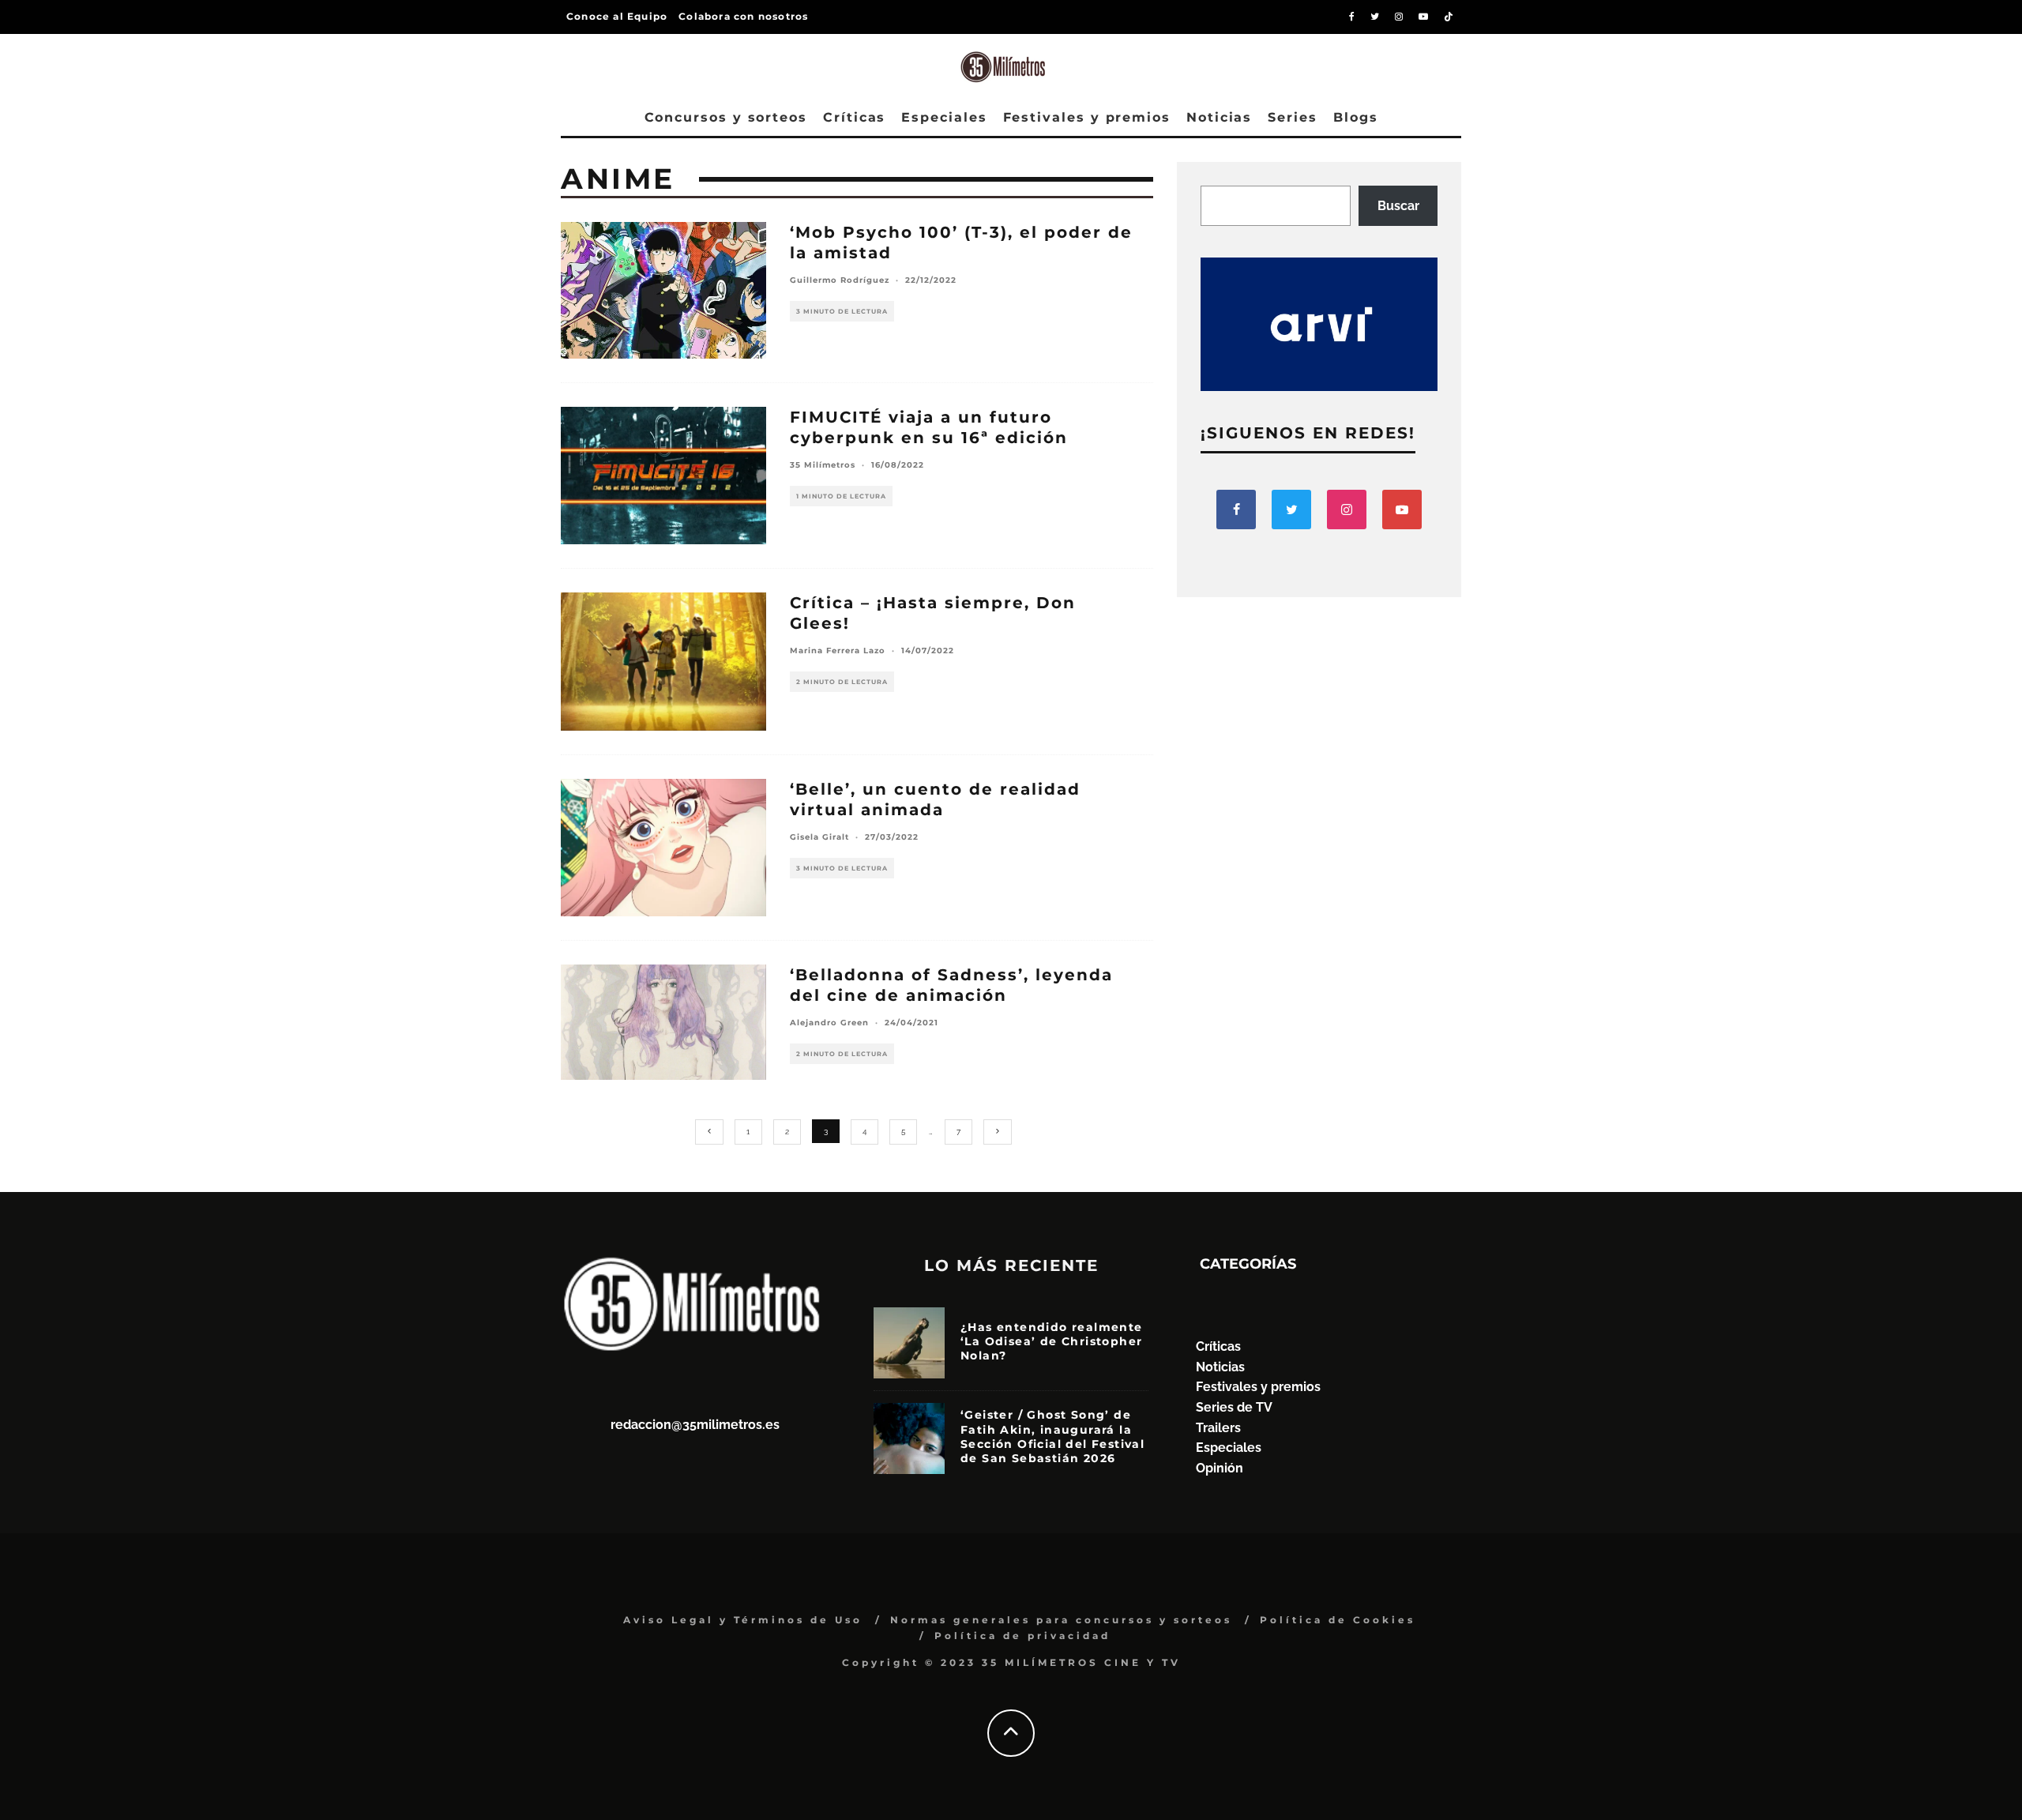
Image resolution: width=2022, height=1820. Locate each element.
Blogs (1356, 117)
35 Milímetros (823, 465)
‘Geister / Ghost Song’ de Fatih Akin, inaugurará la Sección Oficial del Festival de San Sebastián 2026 (1052, 1436)
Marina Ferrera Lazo (838, 651)
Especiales (944, 117)
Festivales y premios (1087, 117)
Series (1293, 117)
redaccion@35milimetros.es (695, 1425)
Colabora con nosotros (743, 16)
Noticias (1219, 117)
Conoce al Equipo (617, 16)
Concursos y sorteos (726, 117)
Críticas (854, 117)
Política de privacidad (1022, 1636)
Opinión (1220, 1468)
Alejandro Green (829, 1023)
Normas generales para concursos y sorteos (1061, 1620)
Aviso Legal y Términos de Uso (743, 1620)
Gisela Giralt (819, 837)
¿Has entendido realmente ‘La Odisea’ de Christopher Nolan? (1052, 1341)
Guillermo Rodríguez (840, 280)
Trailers (1218, 1428)
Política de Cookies (1338, 1620)
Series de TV (1234, 1407)
